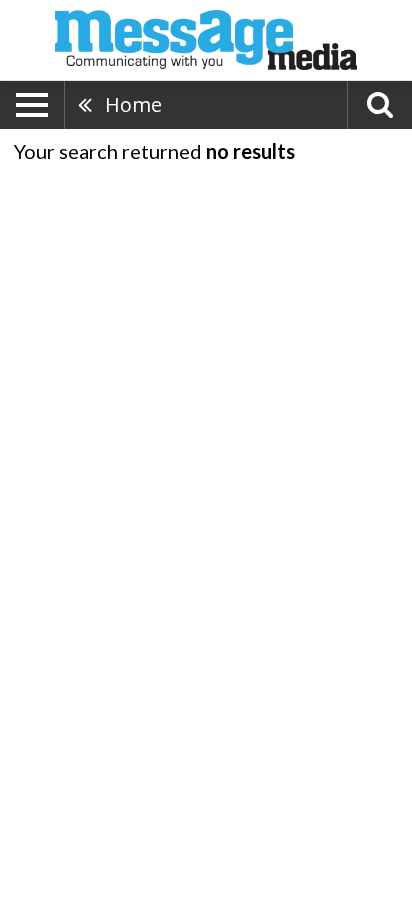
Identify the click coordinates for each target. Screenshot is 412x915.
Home (133, 104)
